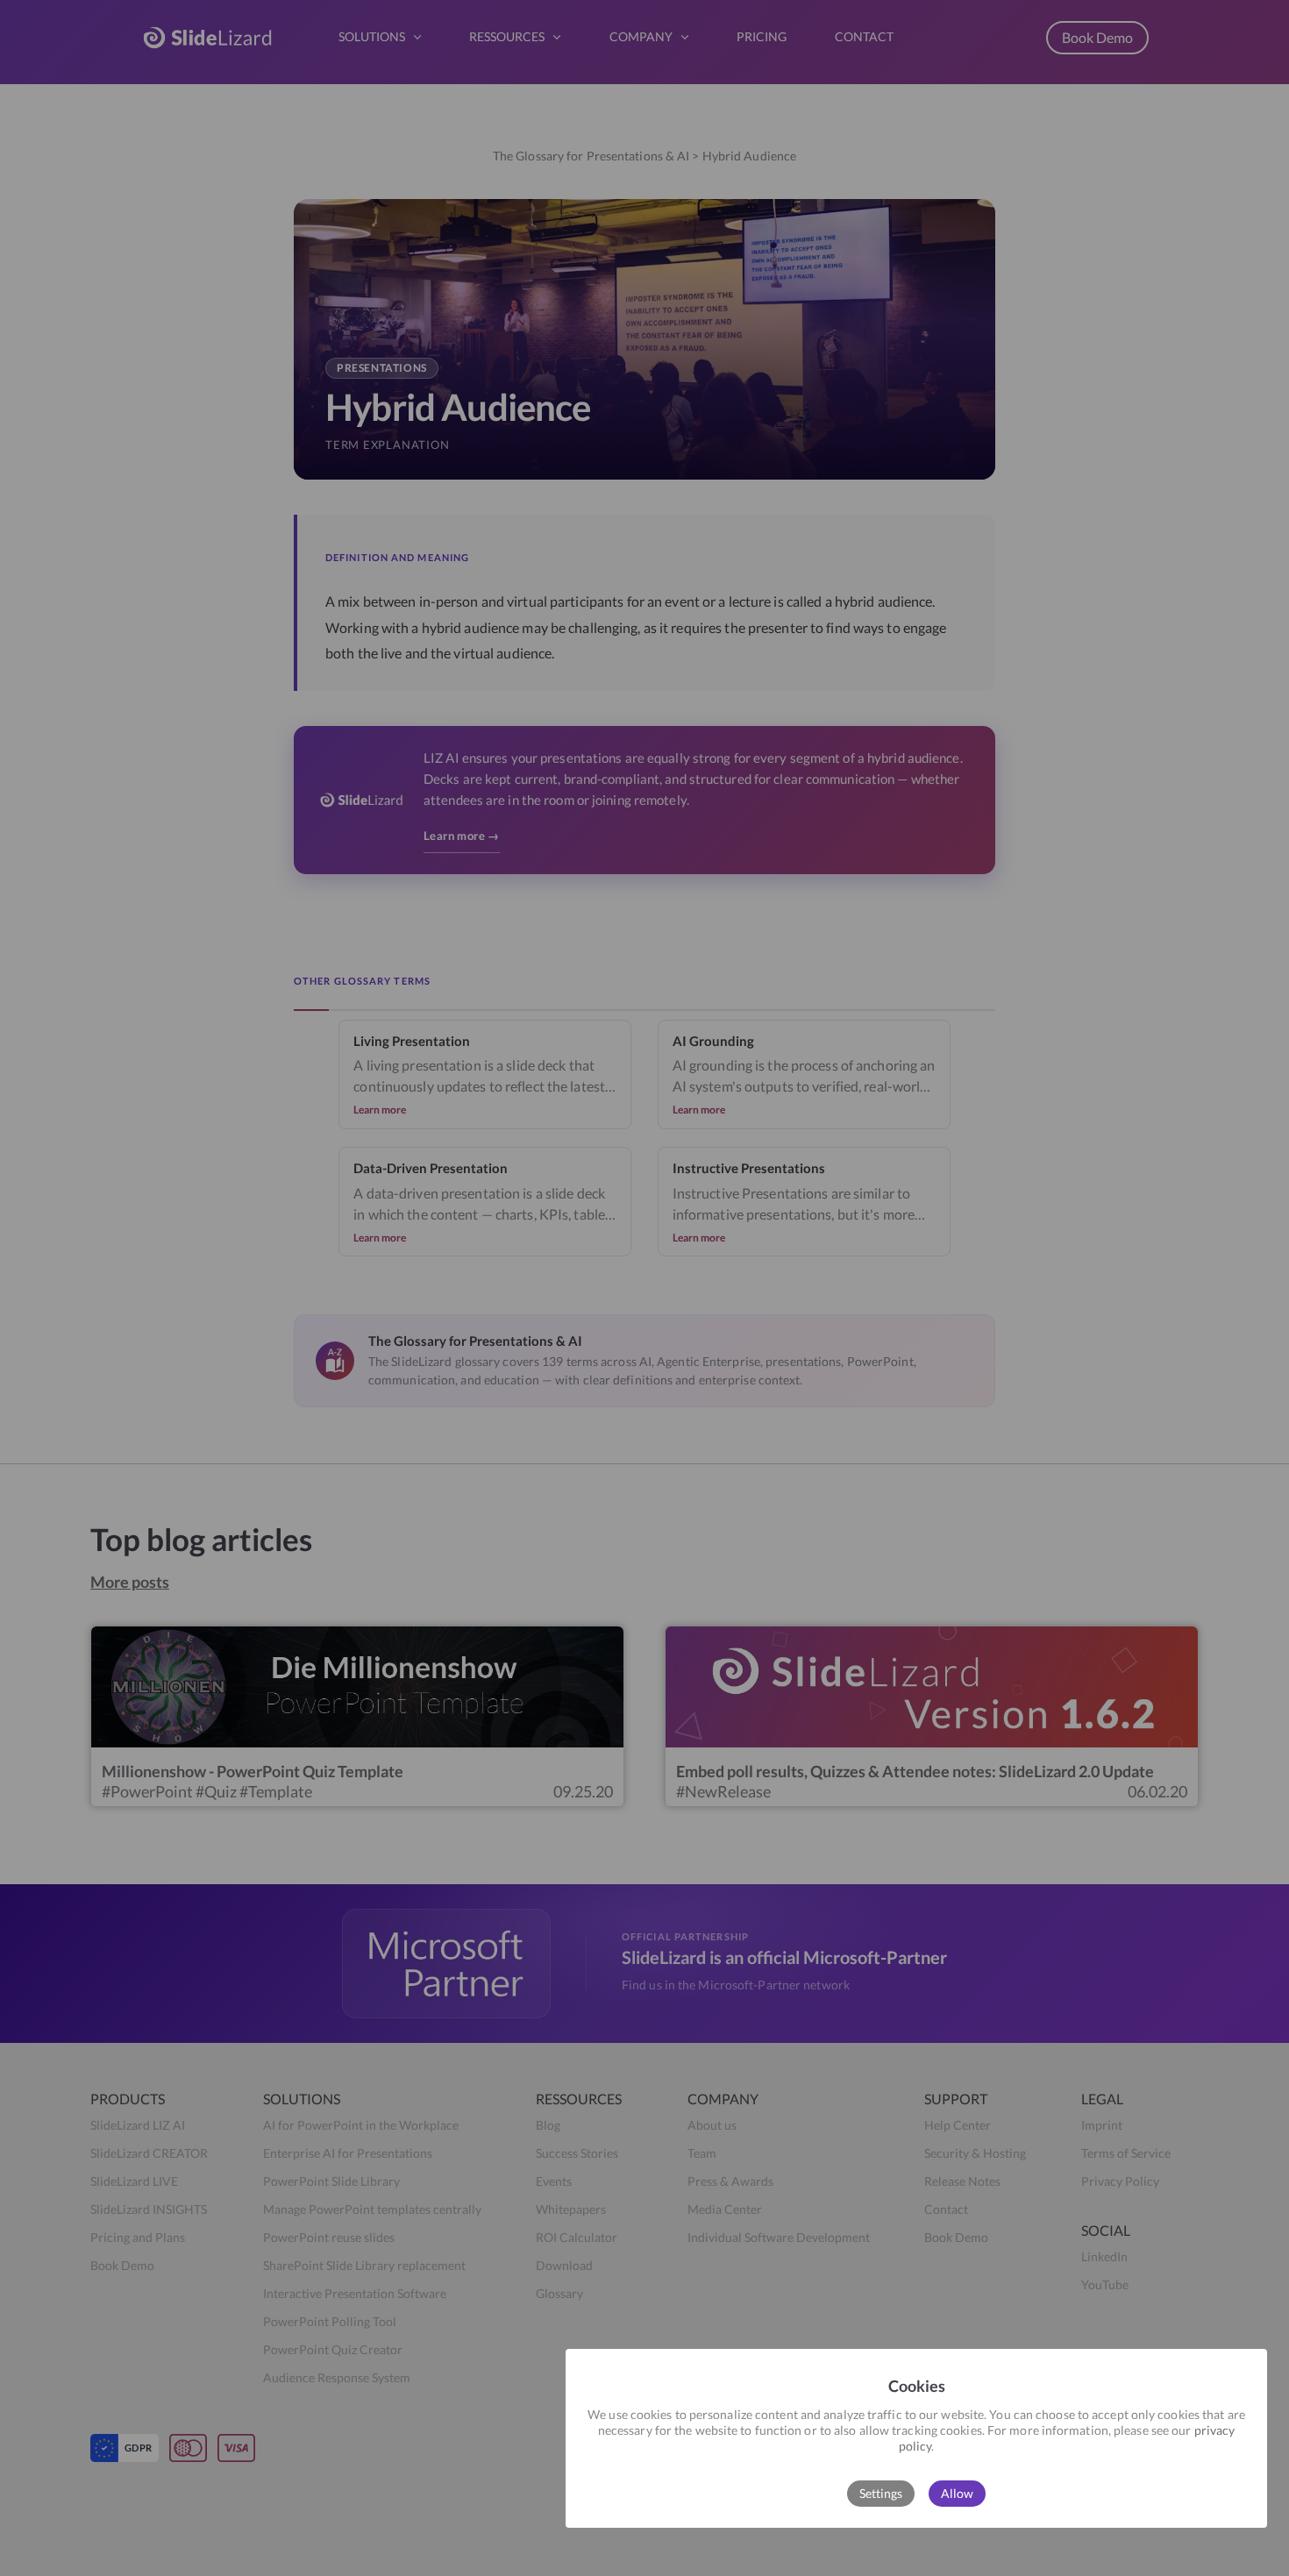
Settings (881, 2493)
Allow (957, 2493)
